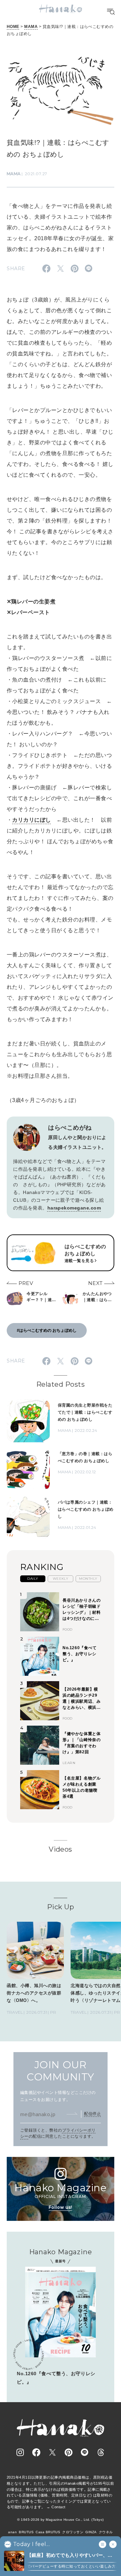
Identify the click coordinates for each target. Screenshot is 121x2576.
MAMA (31, 27)
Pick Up (61, 1907)
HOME (13, 27)
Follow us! (61, 2207)
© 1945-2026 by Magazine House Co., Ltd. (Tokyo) (61, 2520)
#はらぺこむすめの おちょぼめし (47, 1330)
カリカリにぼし (31, 820)
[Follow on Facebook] (36, 2452)
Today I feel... (31, 2544)
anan (12, 2532)
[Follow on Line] (85, 2452)
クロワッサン (73, 2532)
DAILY (33, 1579)
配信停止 (92, 2114)
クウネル (106, 2532)
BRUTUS (26, 2532)
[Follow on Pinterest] (69, 2452)
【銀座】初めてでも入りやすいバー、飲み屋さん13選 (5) (70, 2556)
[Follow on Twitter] (52, 2452)
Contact (58, 2507)
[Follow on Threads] (101, 2452)
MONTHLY (88, 1579)
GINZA (91, 2532)
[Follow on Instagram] (20, 2452)
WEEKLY (61, 1579)
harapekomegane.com (74, 1208)
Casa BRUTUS (48, 2532)
